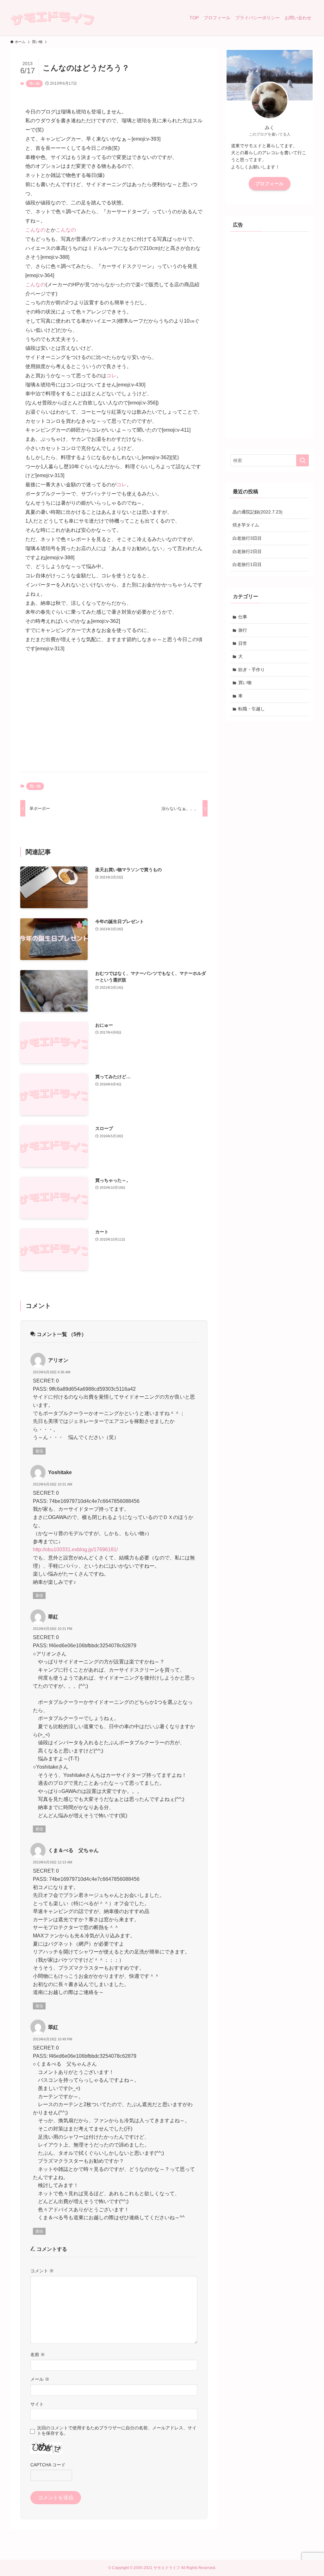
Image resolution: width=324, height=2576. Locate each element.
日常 (243, 643)
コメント (42, 2271)
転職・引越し (252, 709)
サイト (37, 2404)
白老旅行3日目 (247, 538)
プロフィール (270, 184)
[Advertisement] (114, 718)
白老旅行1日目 (247, 564)
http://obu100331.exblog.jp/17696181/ (75, 1549)
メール (40, 2379)
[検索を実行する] (302, 460)
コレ (111, 376)
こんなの (35, 230)
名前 (38, 2354)
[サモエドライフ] (52, 18)
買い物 (34, 83)
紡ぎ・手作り (252, 670)
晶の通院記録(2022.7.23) (258, 512)
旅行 (243, 630)
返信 (39, 1451)
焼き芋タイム (246, 525)
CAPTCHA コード (48, 2465)
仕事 (243, 617)
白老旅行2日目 (247, 551)
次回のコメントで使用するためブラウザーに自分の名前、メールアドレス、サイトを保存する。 (117, 2430)
